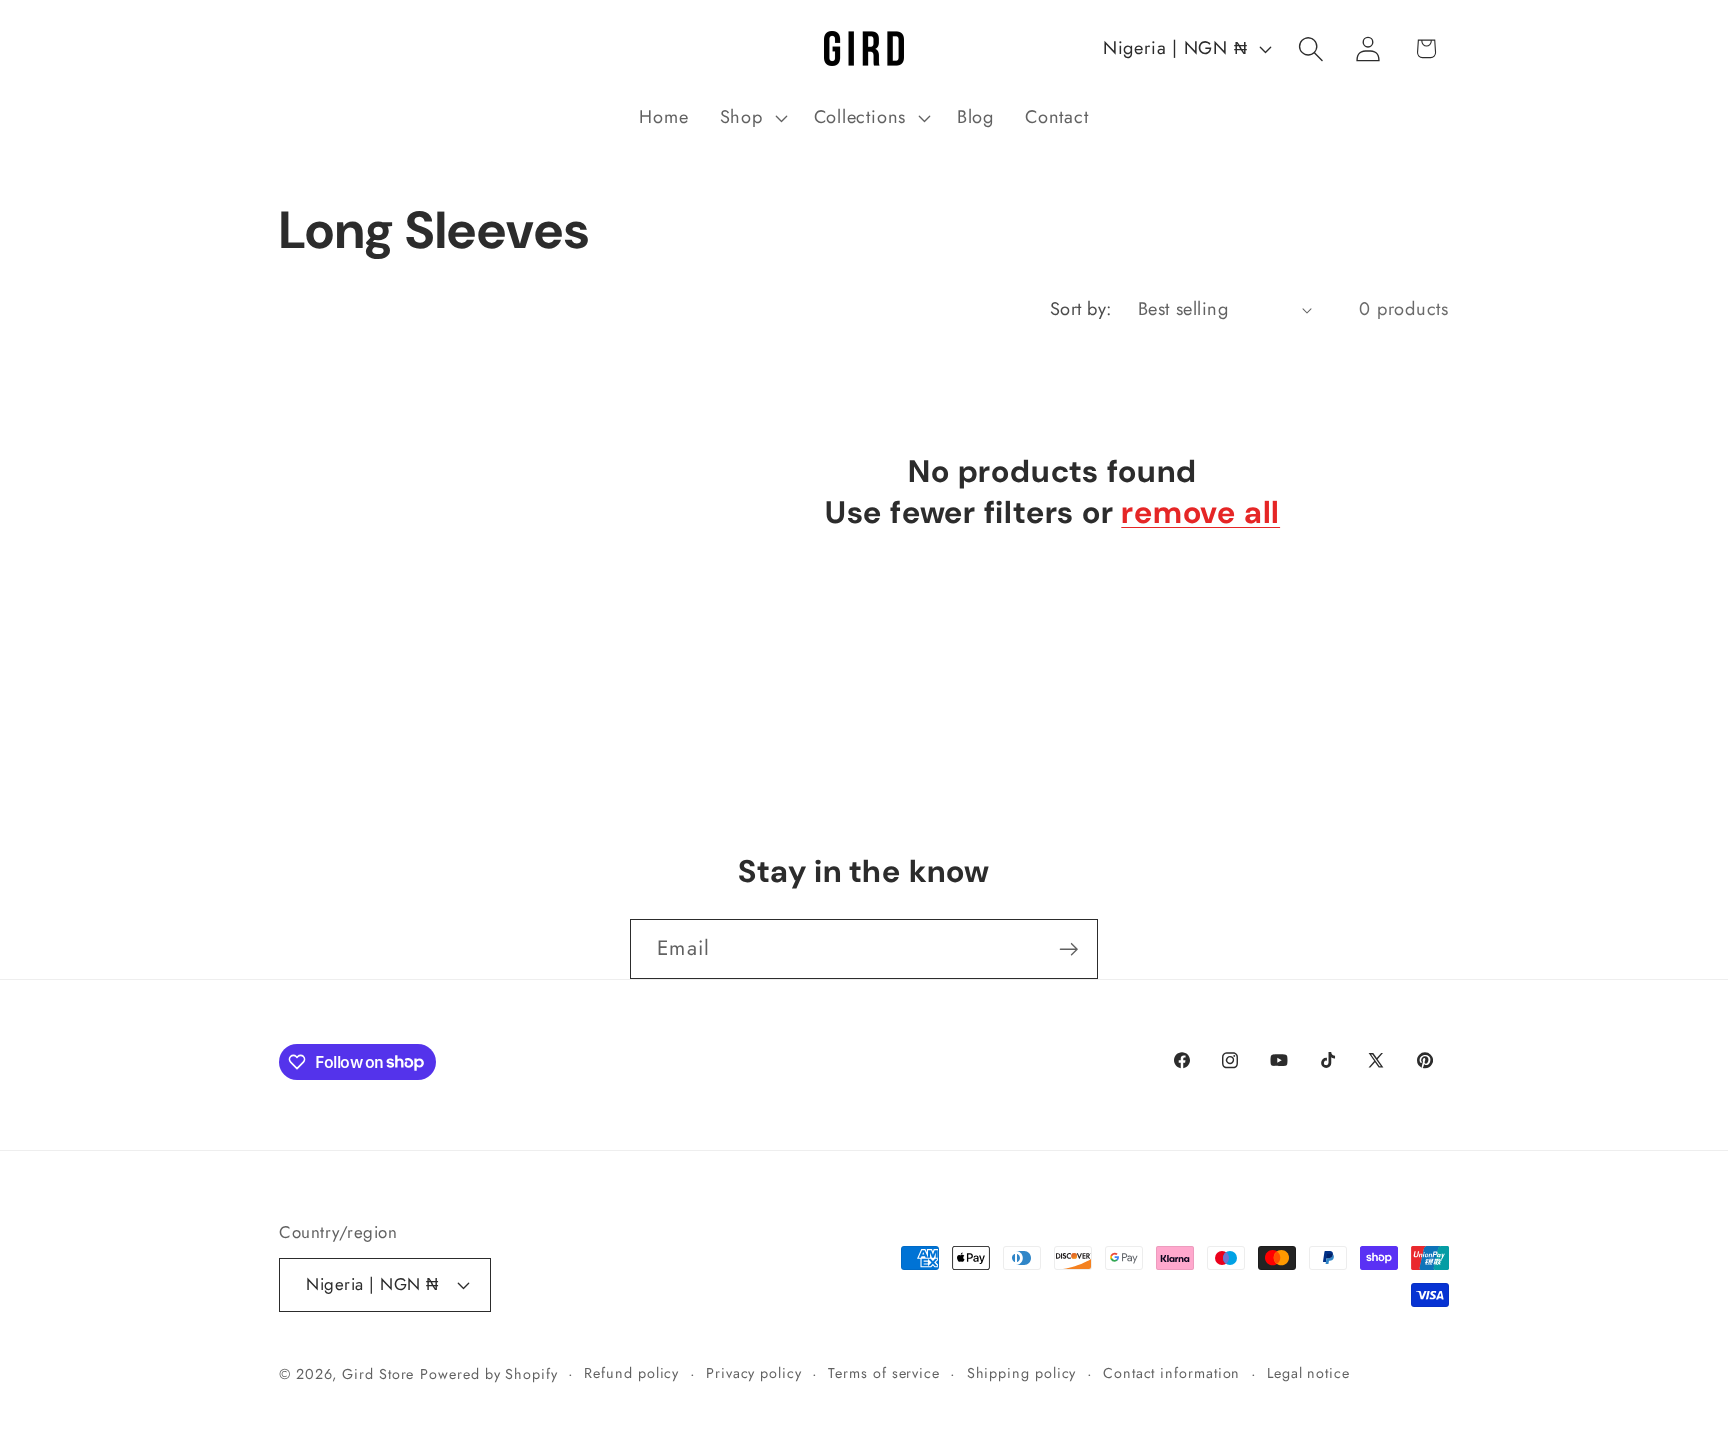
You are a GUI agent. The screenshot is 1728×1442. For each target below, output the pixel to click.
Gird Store (378, 1374)
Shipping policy (1022, 1373)
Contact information (1171, 1373)
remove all (1200, 513)
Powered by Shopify (488, 1374)
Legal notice (1308, 1373)
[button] (751, 118)
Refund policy (631, 1373)
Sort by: (1081, 309)
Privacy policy (754, 1373)
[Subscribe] (1068, 949)
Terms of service (884, 1373)
